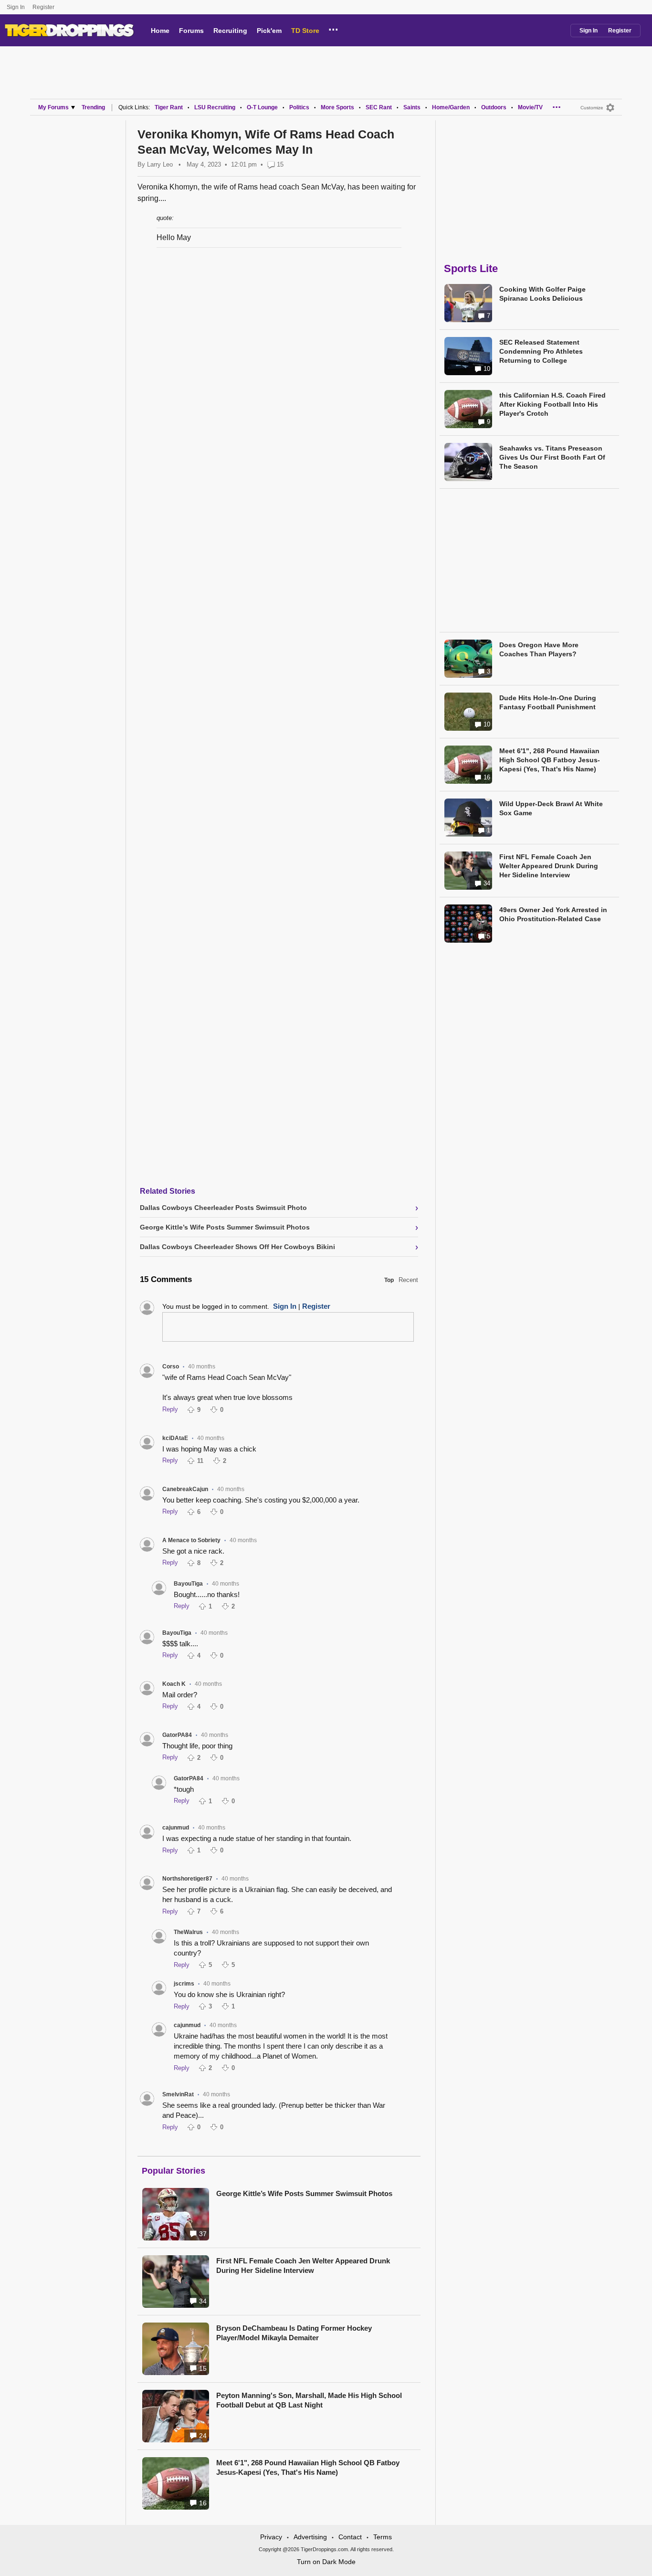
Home (160, 31)
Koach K (174, 1684)
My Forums (53, 107)
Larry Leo (160, 164)
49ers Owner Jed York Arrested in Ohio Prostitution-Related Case (553, 914)
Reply (170, 1409)
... (333, 28)
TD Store (305, 31)
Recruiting (230, 31)
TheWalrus (188, 1932)
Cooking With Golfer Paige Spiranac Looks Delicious (542, 294)
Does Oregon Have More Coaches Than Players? (539, 649)
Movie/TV (530, 107)
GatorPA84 (177, 1735)
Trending (93, 107)
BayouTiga (188, 1584)
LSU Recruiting (215, 107)
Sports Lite (471, 268)
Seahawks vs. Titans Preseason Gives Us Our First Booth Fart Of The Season (552, 457)
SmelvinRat (178, 2094)
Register (44, 7)
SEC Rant (379, 107)
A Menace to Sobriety (191, 1540)
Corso (171, 1367)
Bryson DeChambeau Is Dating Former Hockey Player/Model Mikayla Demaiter (294, 2333)
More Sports (337, 107)
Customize (592, 108)
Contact (350, 2537)
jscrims (184, 1984)
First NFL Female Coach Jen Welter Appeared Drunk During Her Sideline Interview (303, 2266)
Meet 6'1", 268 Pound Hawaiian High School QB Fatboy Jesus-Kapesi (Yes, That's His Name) (308, 2467)
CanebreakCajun (185, 1489)
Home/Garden (451, 107)
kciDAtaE (175, 1438)
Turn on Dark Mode (326, 2562)
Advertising (310, 2537)
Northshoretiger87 (187, 1879)
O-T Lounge (262, 107)
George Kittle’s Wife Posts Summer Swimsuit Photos (304, 2193)
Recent (408, 1280)
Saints (412, 107)
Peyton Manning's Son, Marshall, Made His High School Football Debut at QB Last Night (309, 2400)
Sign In (16, 7)
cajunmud (176, 1828)
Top (389, 1280)
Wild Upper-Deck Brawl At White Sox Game (551, 808)
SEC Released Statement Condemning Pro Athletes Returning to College (541, 351)
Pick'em (269, 31)
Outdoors (494, 107)
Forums (191, 31)
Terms (383, 2537)
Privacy (271, 2537)
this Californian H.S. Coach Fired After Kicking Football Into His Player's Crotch (552, 404)
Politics (299, 107)
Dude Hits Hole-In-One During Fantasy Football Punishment (548, 702)
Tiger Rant (169, 107)
